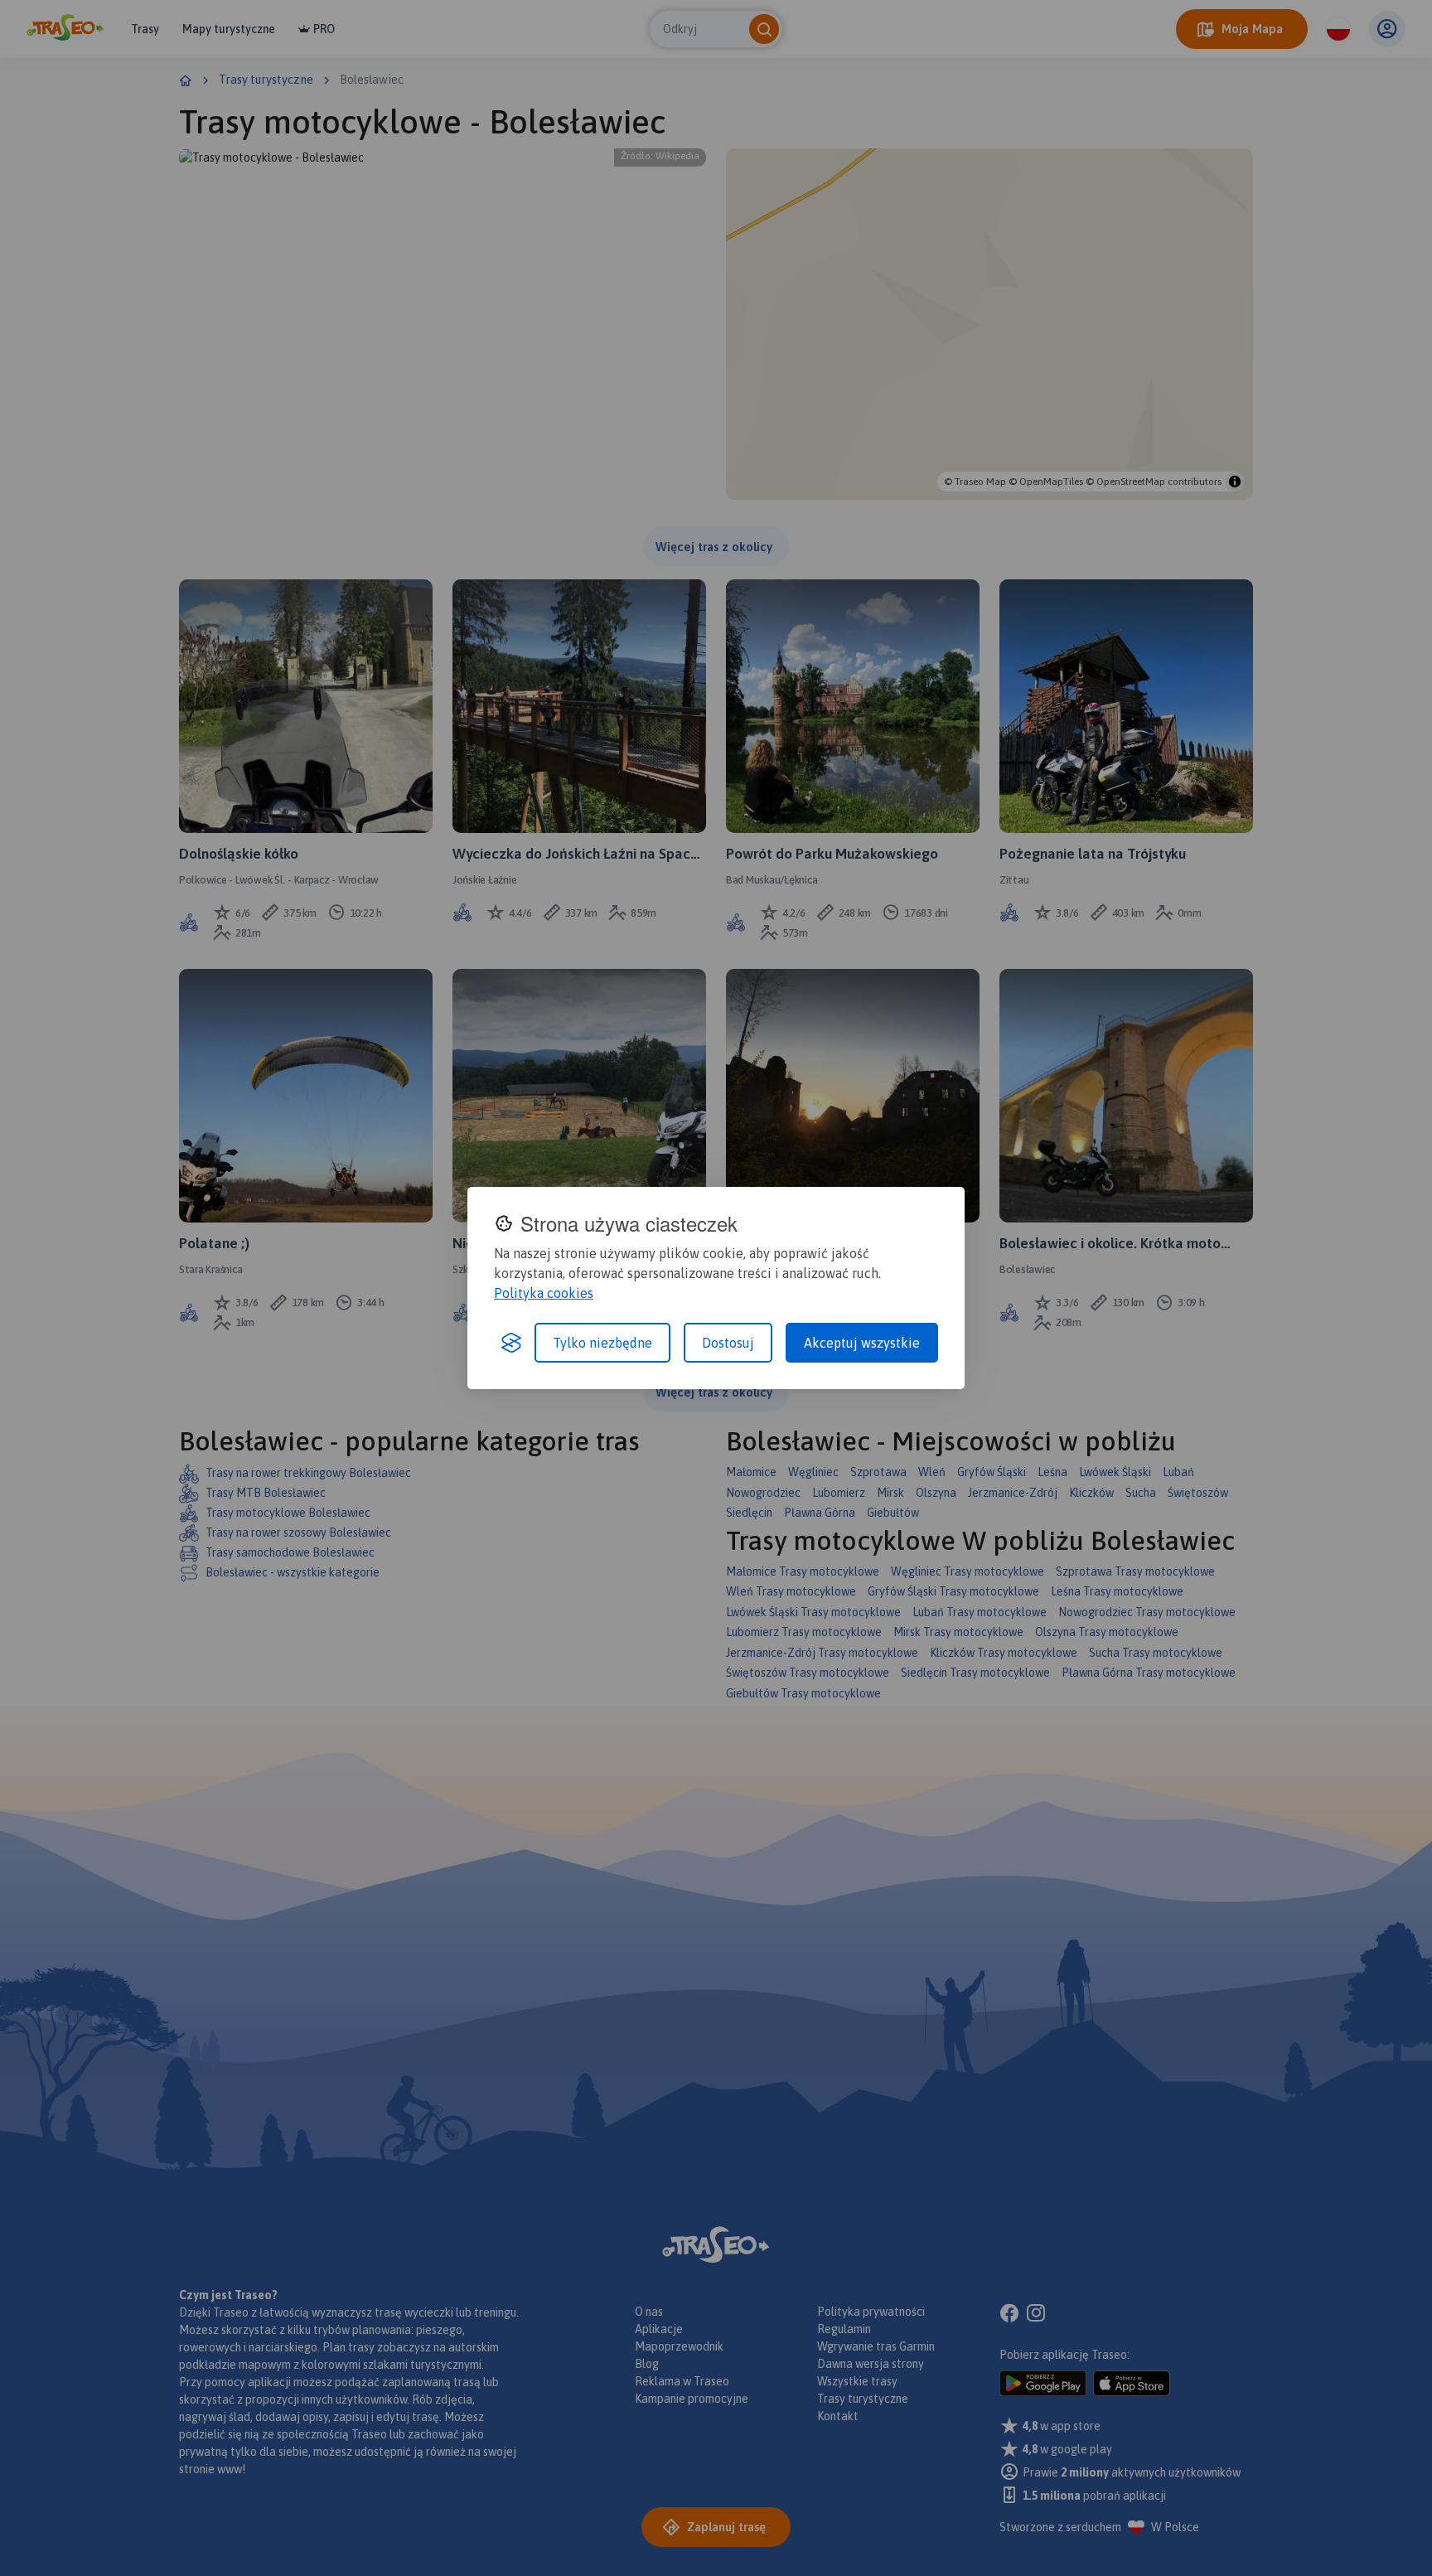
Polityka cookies (544, 1293)
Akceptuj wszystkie (862, 1343)
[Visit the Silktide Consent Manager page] (511, 1343)
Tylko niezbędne (602, 1343)
